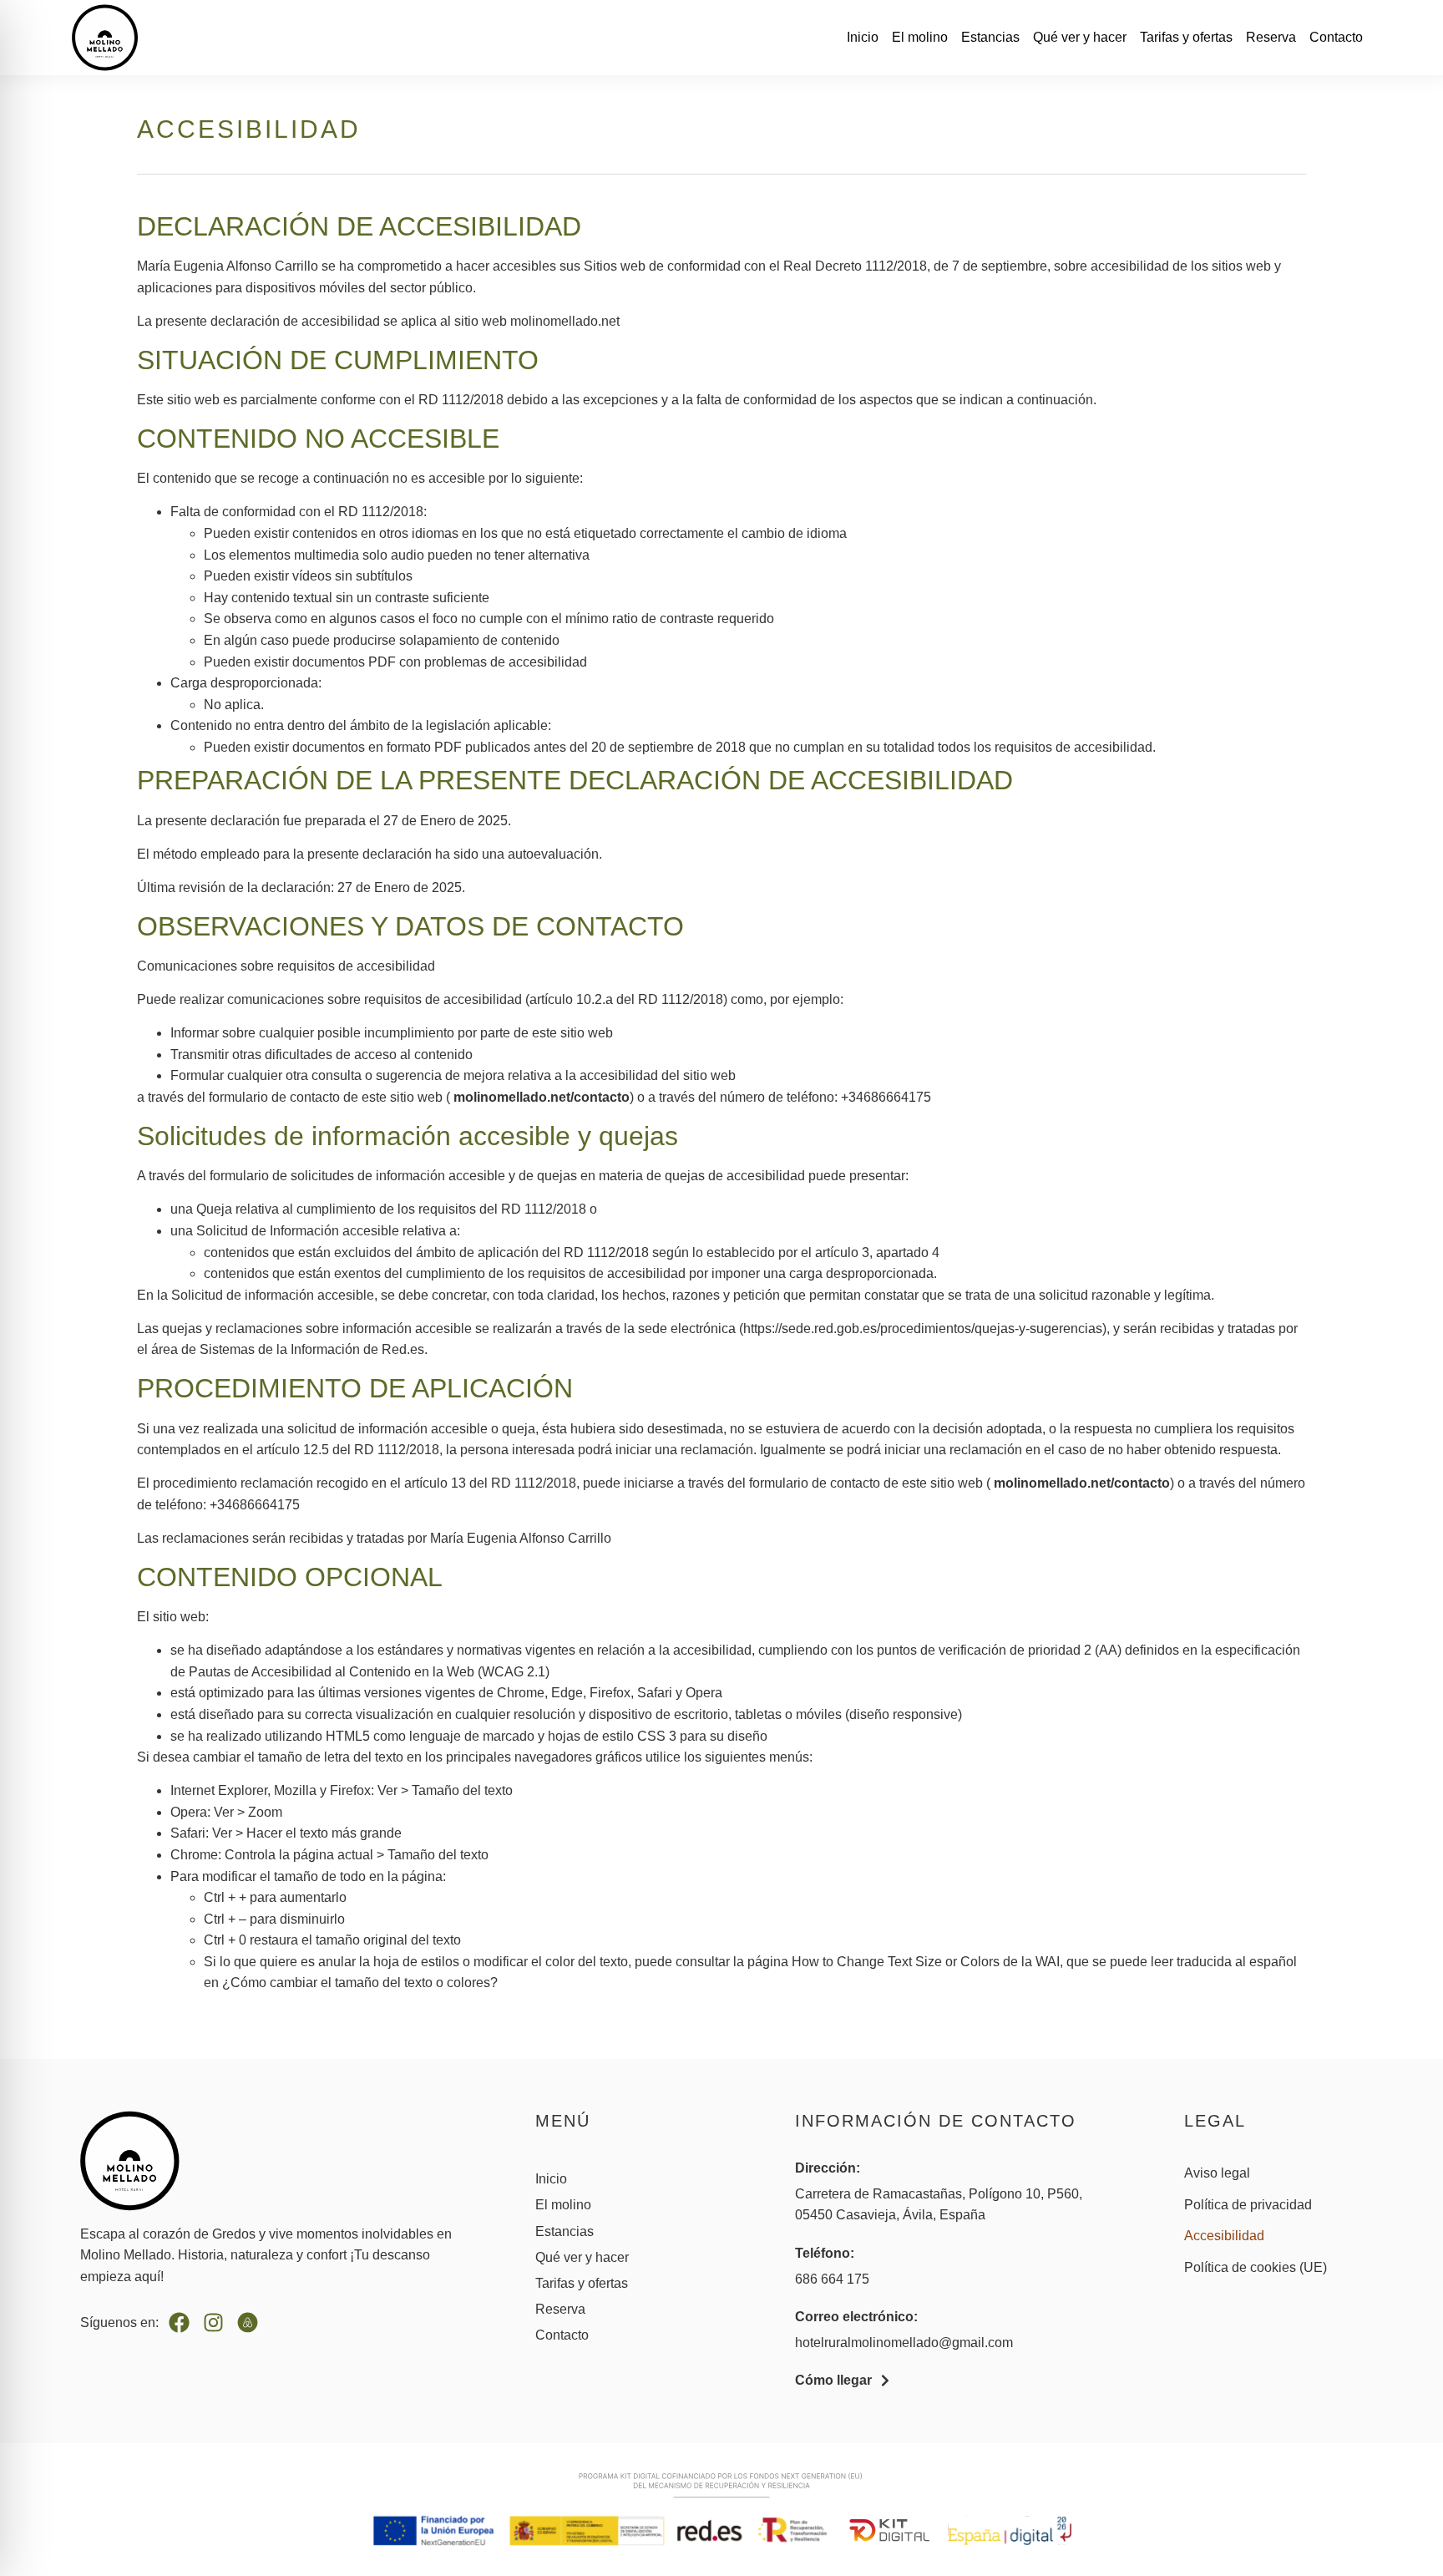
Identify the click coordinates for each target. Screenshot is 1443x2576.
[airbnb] (248, 2322)
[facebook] (179, 2322)
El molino (920, 37)
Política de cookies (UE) (1256, 2267)
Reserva (1271, 37)
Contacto (1336, 37)
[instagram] (213, 2322)
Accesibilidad (1224, 2236)
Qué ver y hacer (1080, 37)
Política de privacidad (1248, 2205)
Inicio (863, 37)
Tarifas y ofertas (1186, 37)
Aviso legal (1217, 2173)
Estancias (990, 37)
